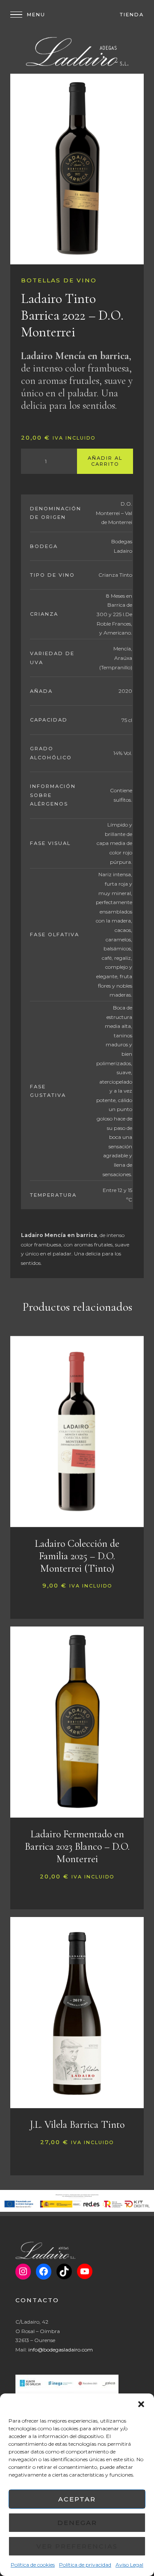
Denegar (77, 2523)
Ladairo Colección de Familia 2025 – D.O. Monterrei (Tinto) (77, 1556)
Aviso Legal (129, 2565)
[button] (141, 2404)
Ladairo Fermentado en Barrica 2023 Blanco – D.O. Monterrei (77, 1847)
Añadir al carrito (105, 461)
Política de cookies (33, 2565)
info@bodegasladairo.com (61, 2350)
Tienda (132, 15)
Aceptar (77, 2499)
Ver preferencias (77, 2546)
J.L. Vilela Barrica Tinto (77, 2125)
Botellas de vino (59, 280)
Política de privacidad (85, 2565)
